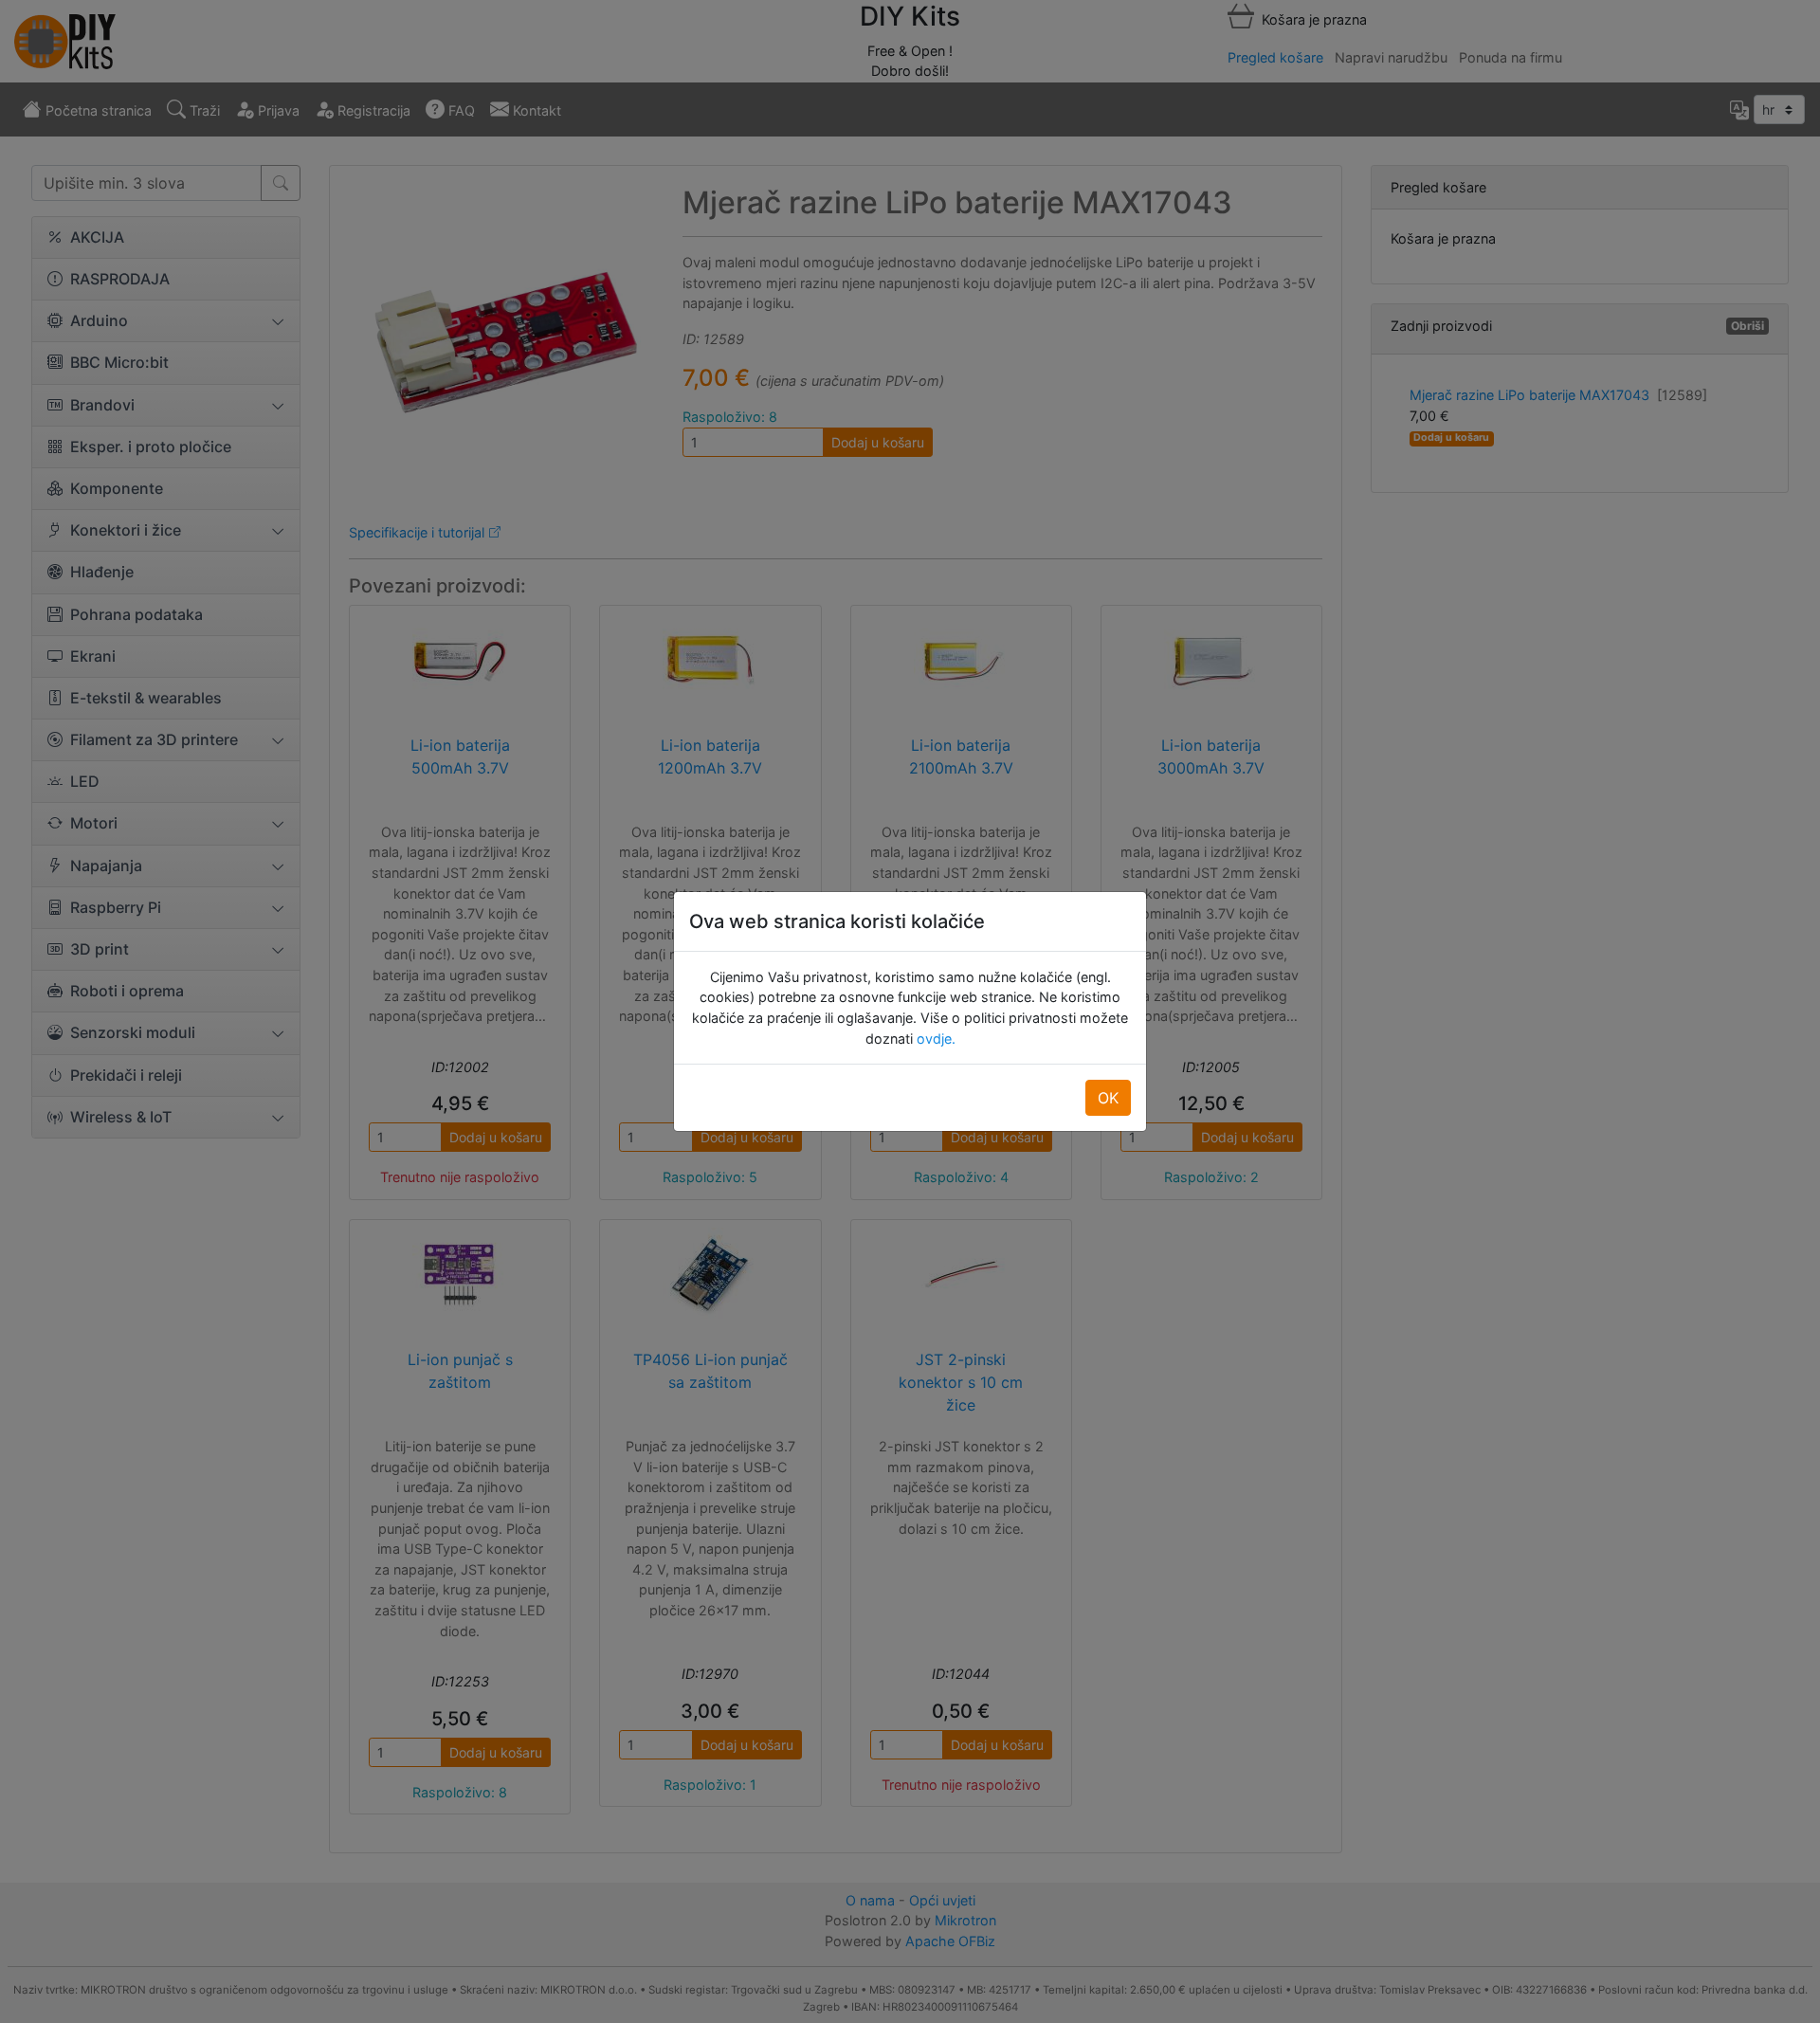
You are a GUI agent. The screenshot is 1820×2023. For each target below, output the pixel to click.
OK (1108, 1098)
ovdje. (934, 1039)
